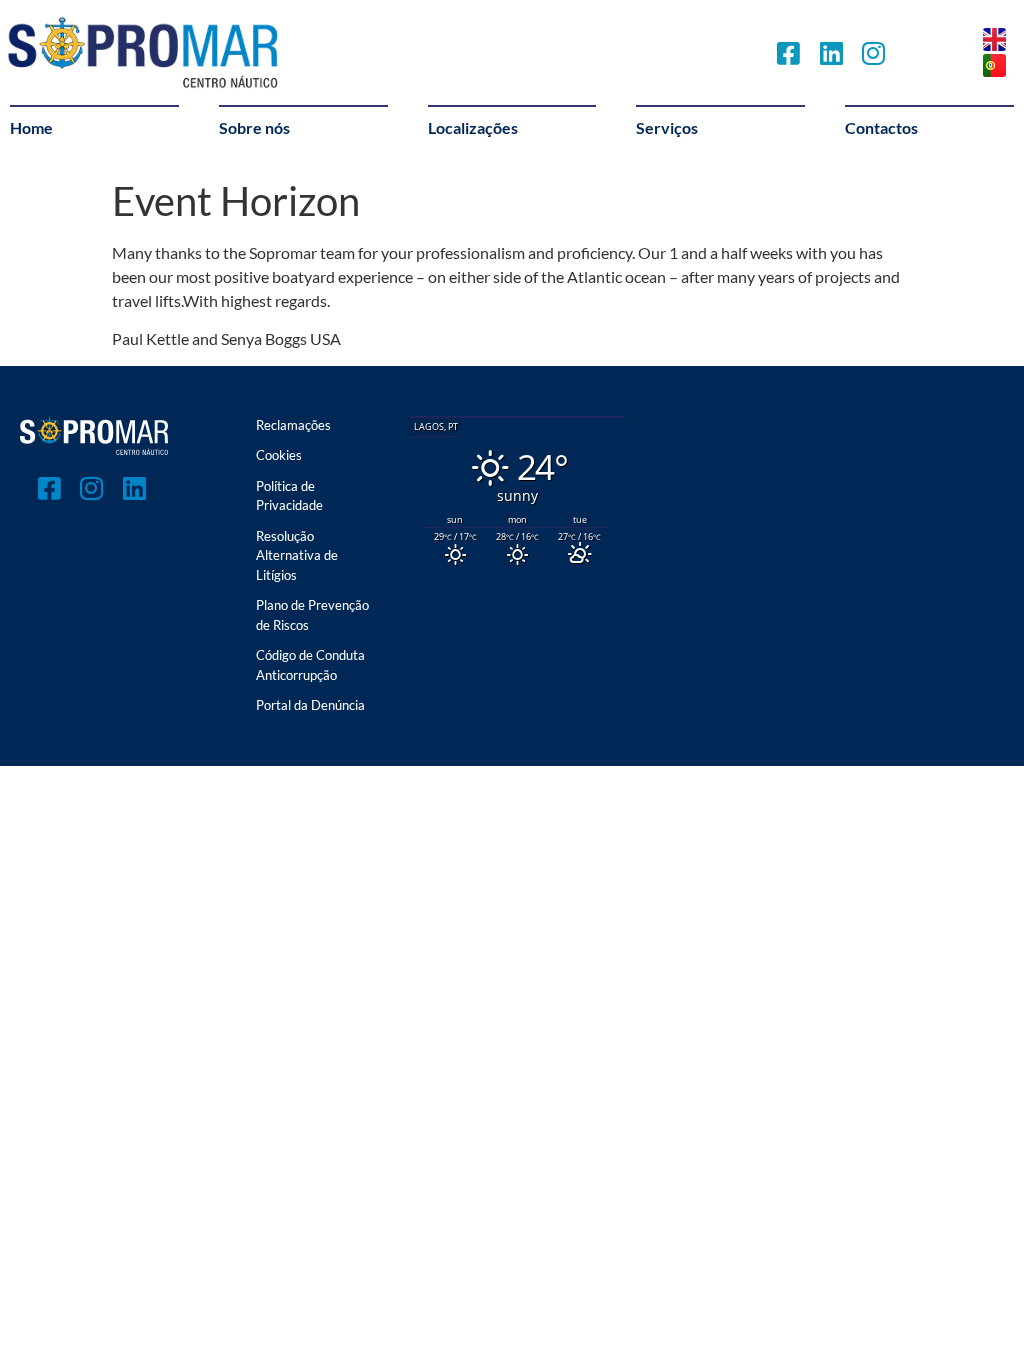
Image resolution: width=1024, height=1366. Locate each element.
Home (31, 127)
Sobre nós (254, 127)
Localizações (473, 127)
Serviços (667, 127)
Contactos (881, 127)
